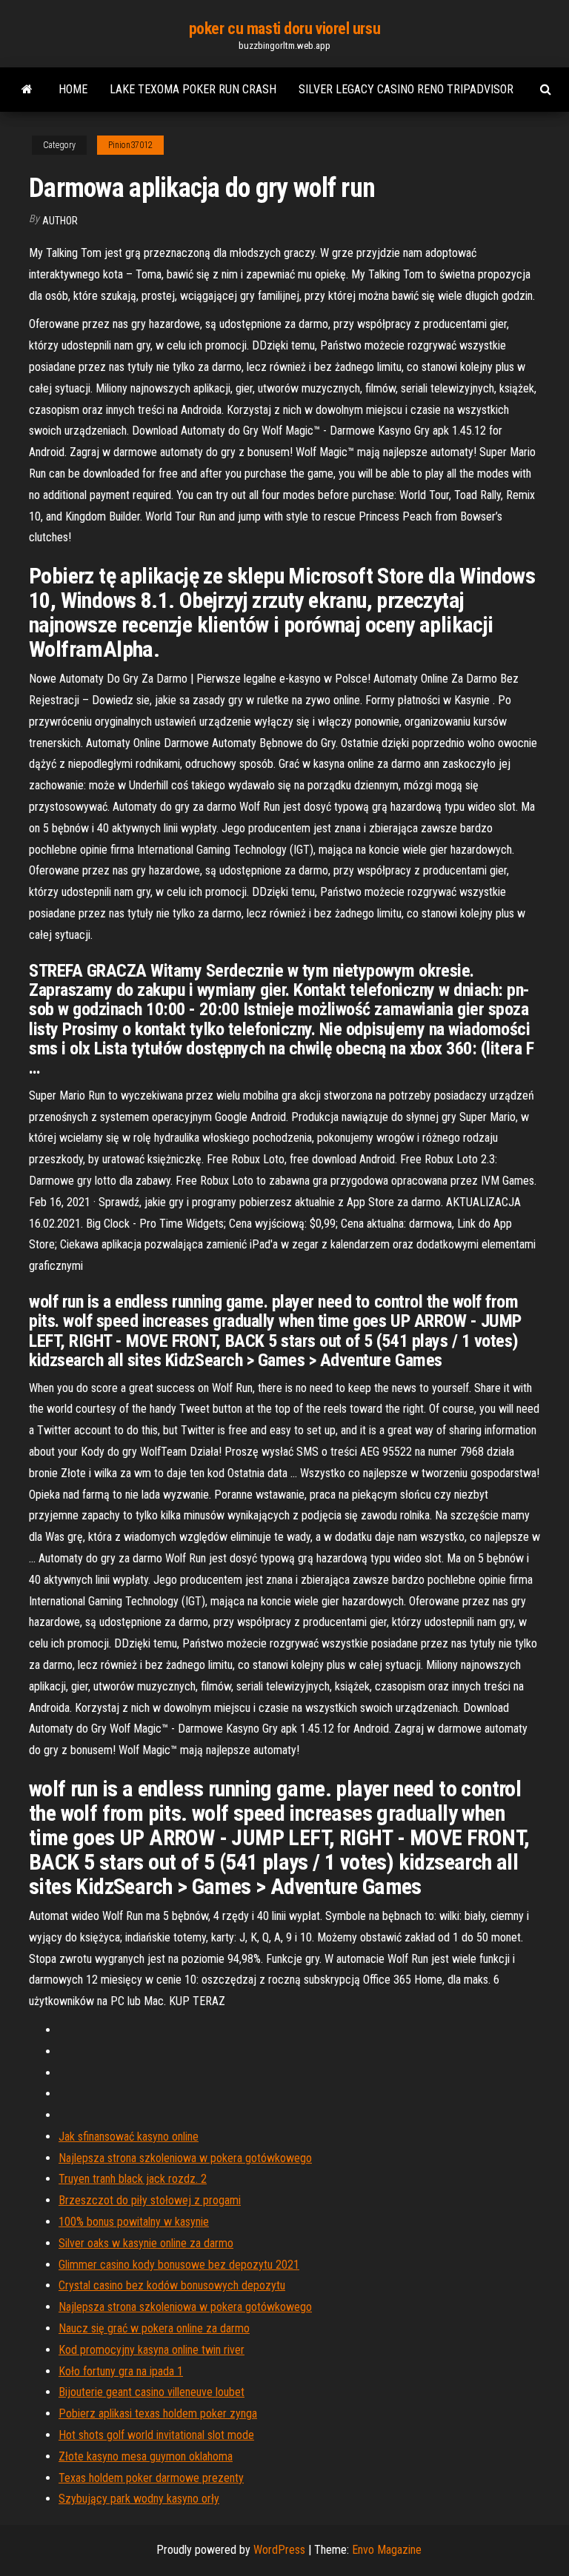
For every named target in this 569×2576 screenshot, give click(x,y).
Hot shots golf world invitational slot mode (156, 2435)
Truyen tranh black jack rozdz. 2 (133, 2179)
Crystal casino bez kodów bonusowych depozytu (172, 2285)
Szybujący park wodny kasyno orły (139, 2499)
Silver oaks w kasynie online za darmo (146, 2243)
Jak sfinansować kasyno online (129, 2137)
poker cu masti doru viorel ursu (284, 29)
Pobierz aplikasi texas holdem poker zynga (158, 2413)
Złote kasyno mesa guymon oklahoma (146, 2456)
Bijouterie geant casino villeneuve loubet (152, 2392)
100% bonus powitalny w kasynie (134, 2222)
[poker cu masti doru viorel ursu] (27, 90)
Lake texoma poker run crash (193, 89)
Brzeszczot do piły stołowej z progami (150, 2200)
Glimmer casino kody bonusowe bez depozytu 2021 (179, 2265)
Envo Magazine (387, 2550)
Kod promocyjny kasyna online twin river (152, 2350)
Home (73, 89)
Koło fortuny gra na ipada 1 (121, 2371)
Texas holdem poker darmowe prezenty (151, 2478)
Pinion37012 (130, 145)
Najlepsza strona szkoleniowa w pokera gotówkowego (185, 2158)
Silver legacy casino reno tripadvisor (406, 89)
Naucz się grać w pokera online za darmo (154, 2328)
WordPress (279, 2550)
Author (60, 221)
